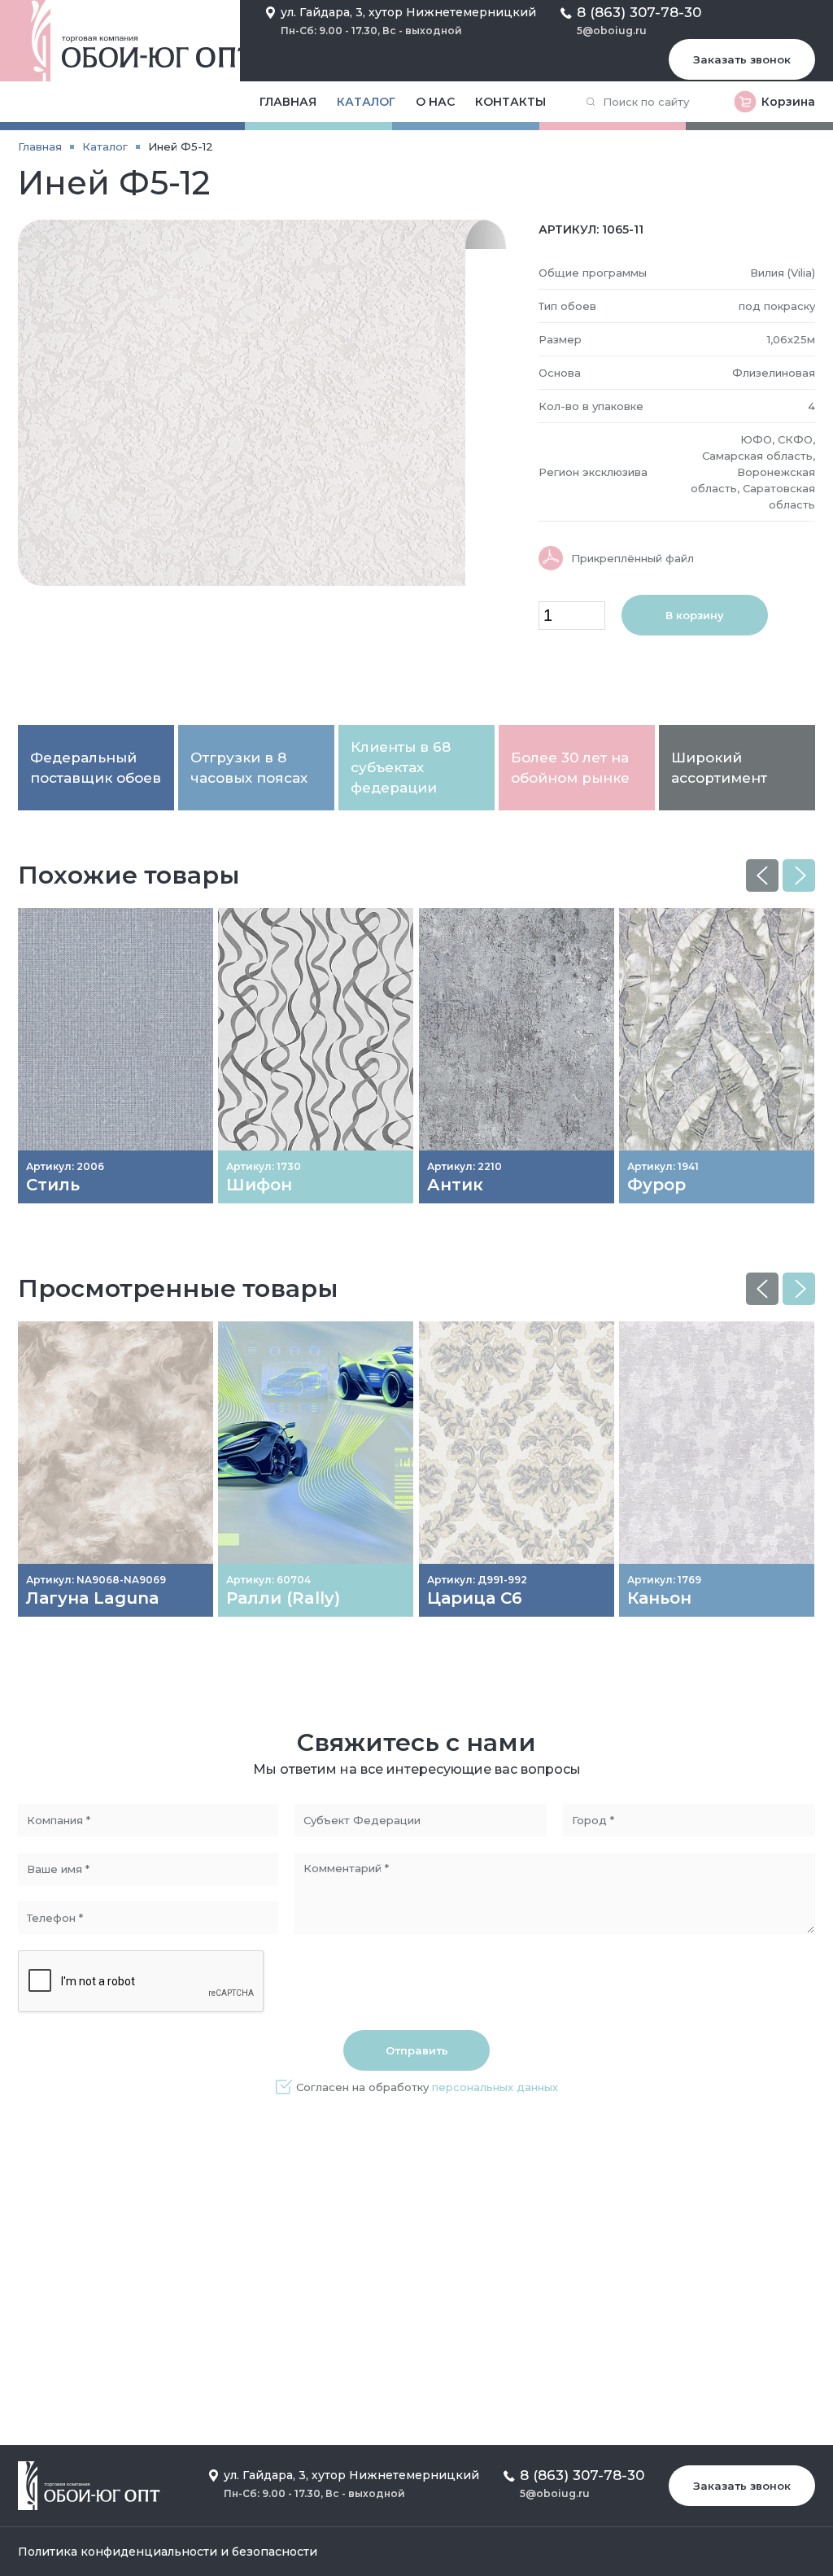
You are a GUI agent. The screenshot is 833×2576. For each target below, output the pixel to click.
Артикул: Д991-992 (477, 1580)
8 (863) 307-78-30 (639, 12)
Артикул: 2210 (464, 1166)
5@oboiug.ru (612, 31)
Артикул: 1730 (264, 1166)
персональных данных (495, 2087)
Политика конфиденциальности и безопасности (168, 2552)
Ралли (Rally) (283, 1598)
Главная (288, 102)
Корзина (788, 102)
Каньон (659, 1598)
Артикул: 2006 (65, 1166)
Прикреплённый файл (632, 558)
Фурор (656, 1185)
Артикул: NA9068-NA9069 (96, 1580)
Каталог (366, 102)
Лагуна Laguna (93, 1598)
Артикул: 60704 (268, 1580)
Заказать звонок (742, 59)
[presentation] (762, 875)
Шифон (259, 1185)
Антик (455, 1185)
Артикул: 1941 (663, 1166)
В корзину (695, 615)
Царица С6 (475, 1598)
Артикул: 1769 (664, 1580)
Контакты (510, 102)
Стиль (53, 1185)
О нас (435, 102)
